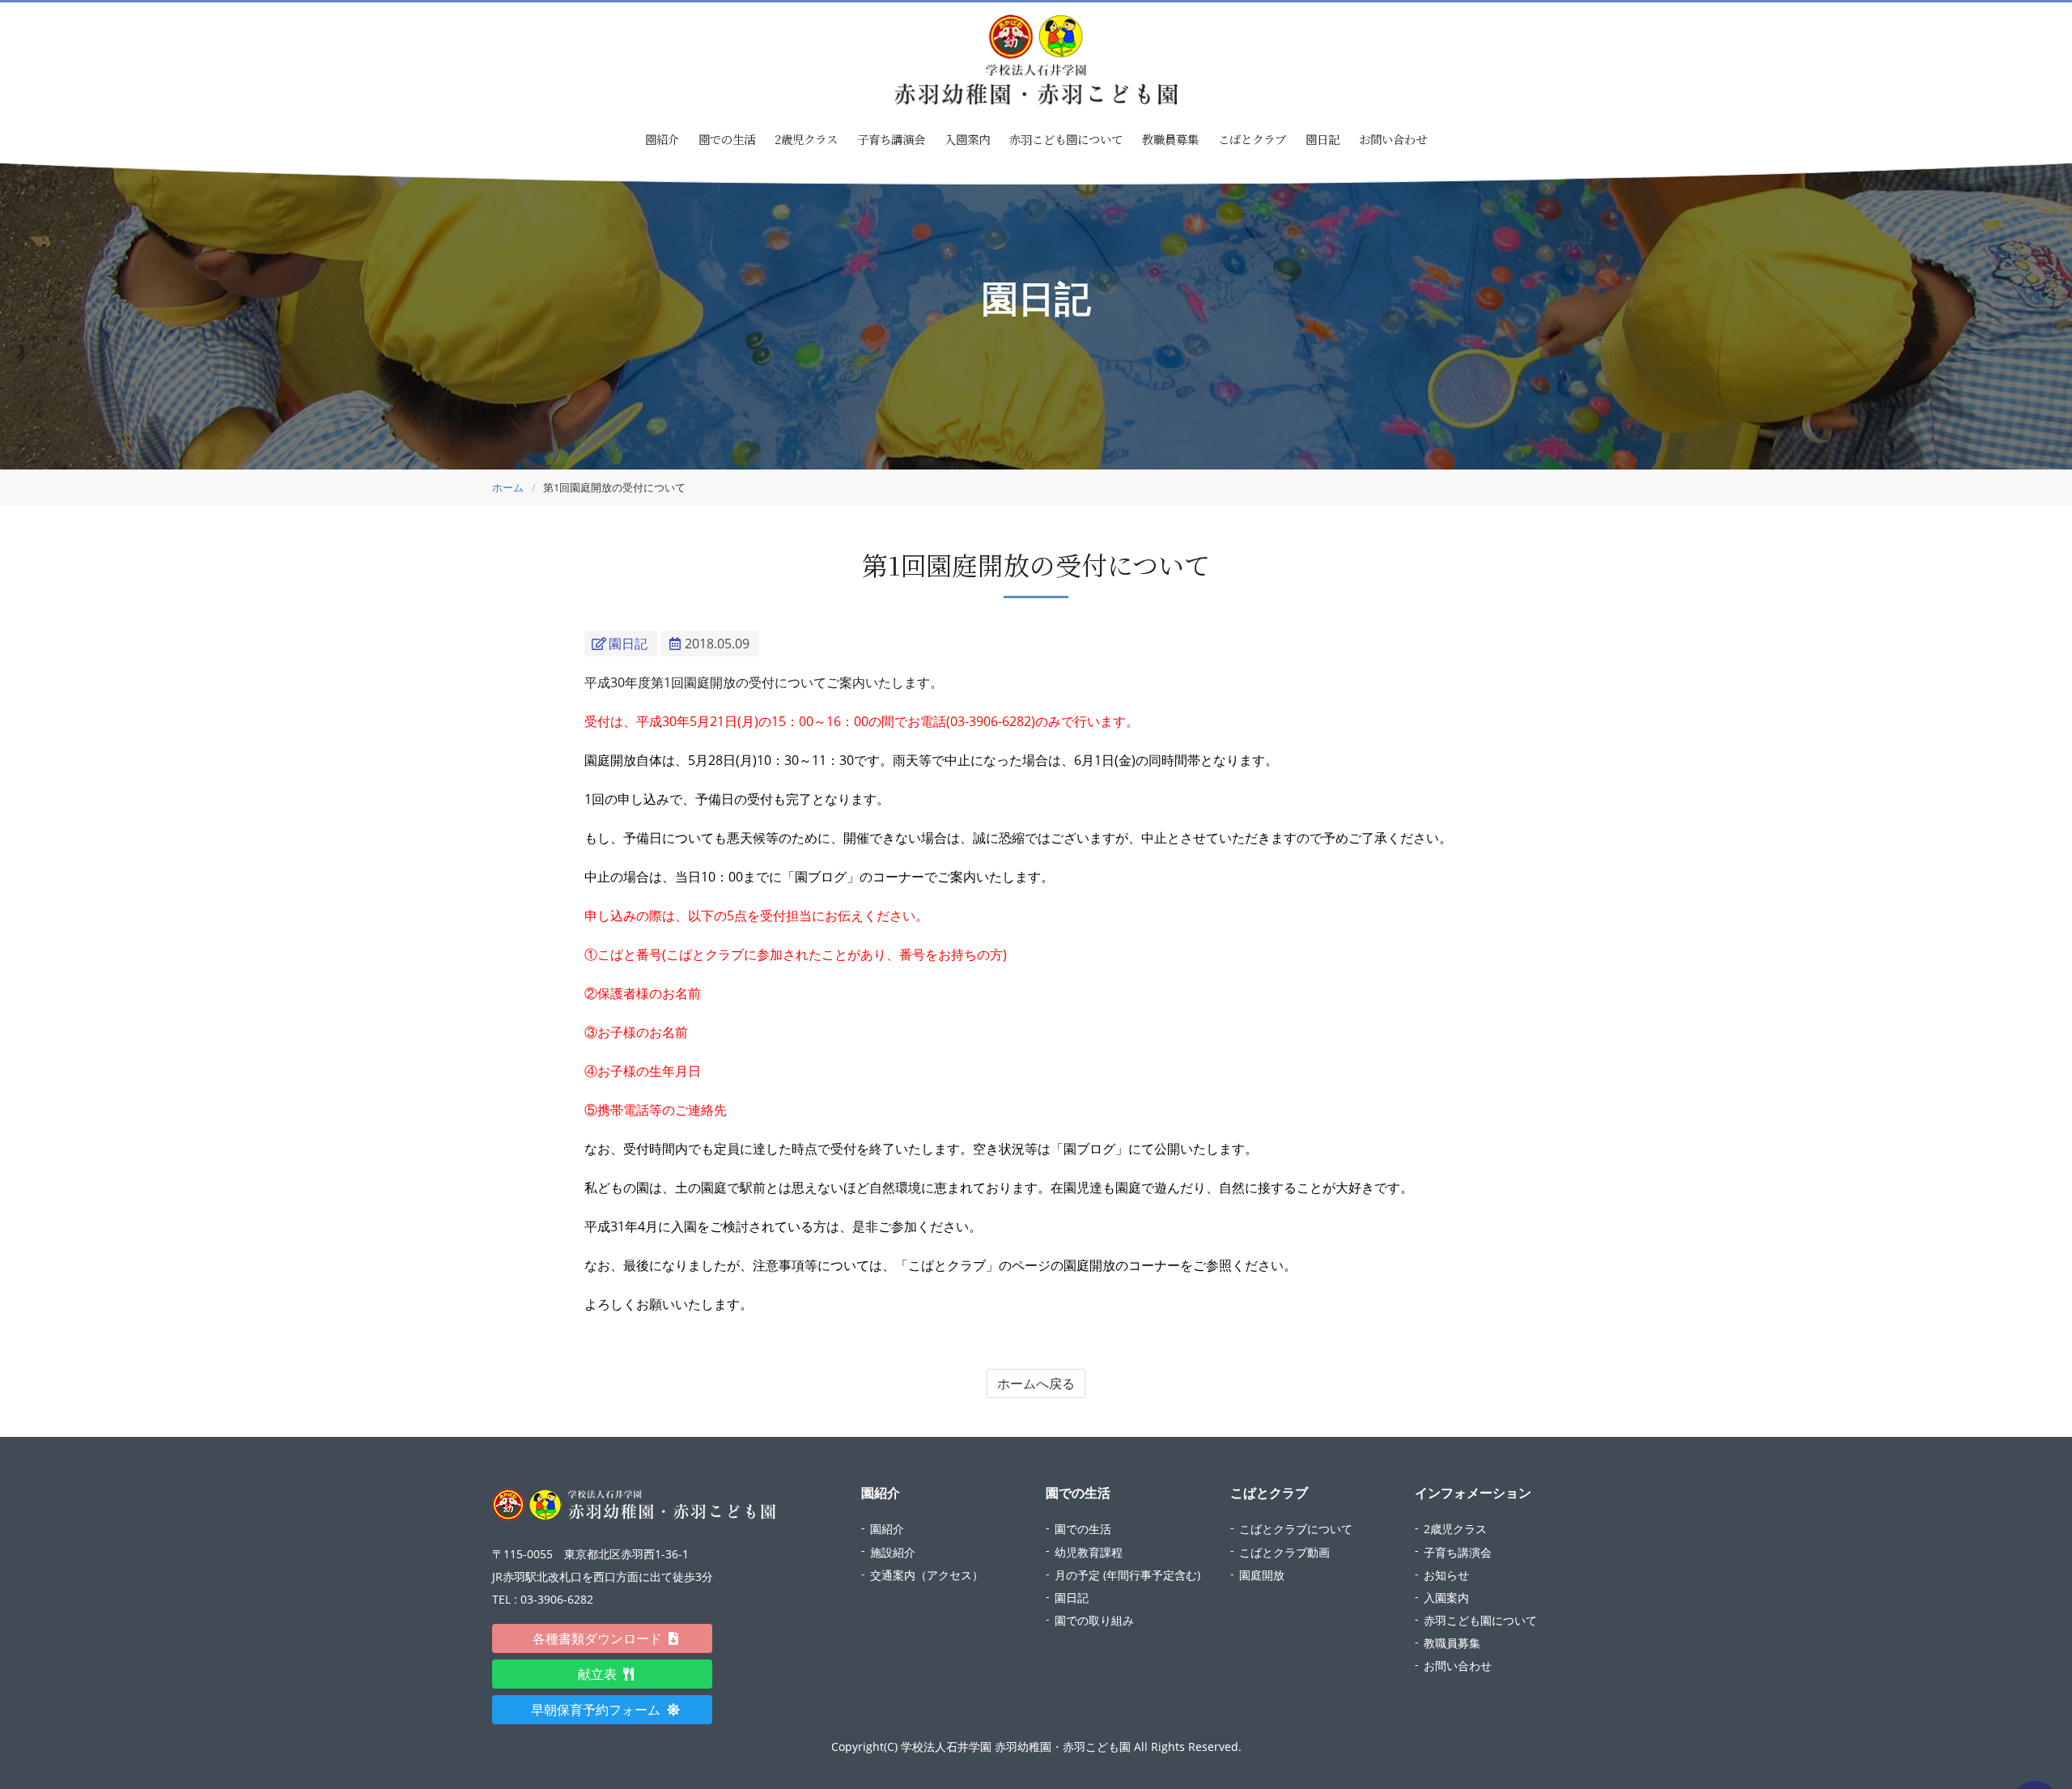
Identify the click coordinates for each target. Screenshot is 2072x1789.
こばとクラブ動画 (1284, 1552)
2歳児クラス (806, 139)
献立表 (604, 1674)
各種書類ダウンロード (604, 1638)
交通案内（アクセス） (927, 1575)
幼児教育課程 (1089, 1552)
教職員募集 (1170, 139)
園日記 (1323, 139)
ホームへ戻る (1036, 1383)
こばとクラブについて (1296, 1529)
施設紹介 (893, 1552)
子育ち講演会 (891, 139)
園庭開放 (1262, 1575)
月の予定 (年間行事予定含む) (1127, 1575)
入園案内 (967, 139)
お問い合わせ (1393, 139)
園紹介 (887, 1529)
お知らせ (1446, 1575)
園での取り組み (1094, 1620)
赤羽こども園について (1066, 139)
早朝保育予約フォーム (602, 1710)
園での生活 (1083, 1529)
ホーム (508, 487)
